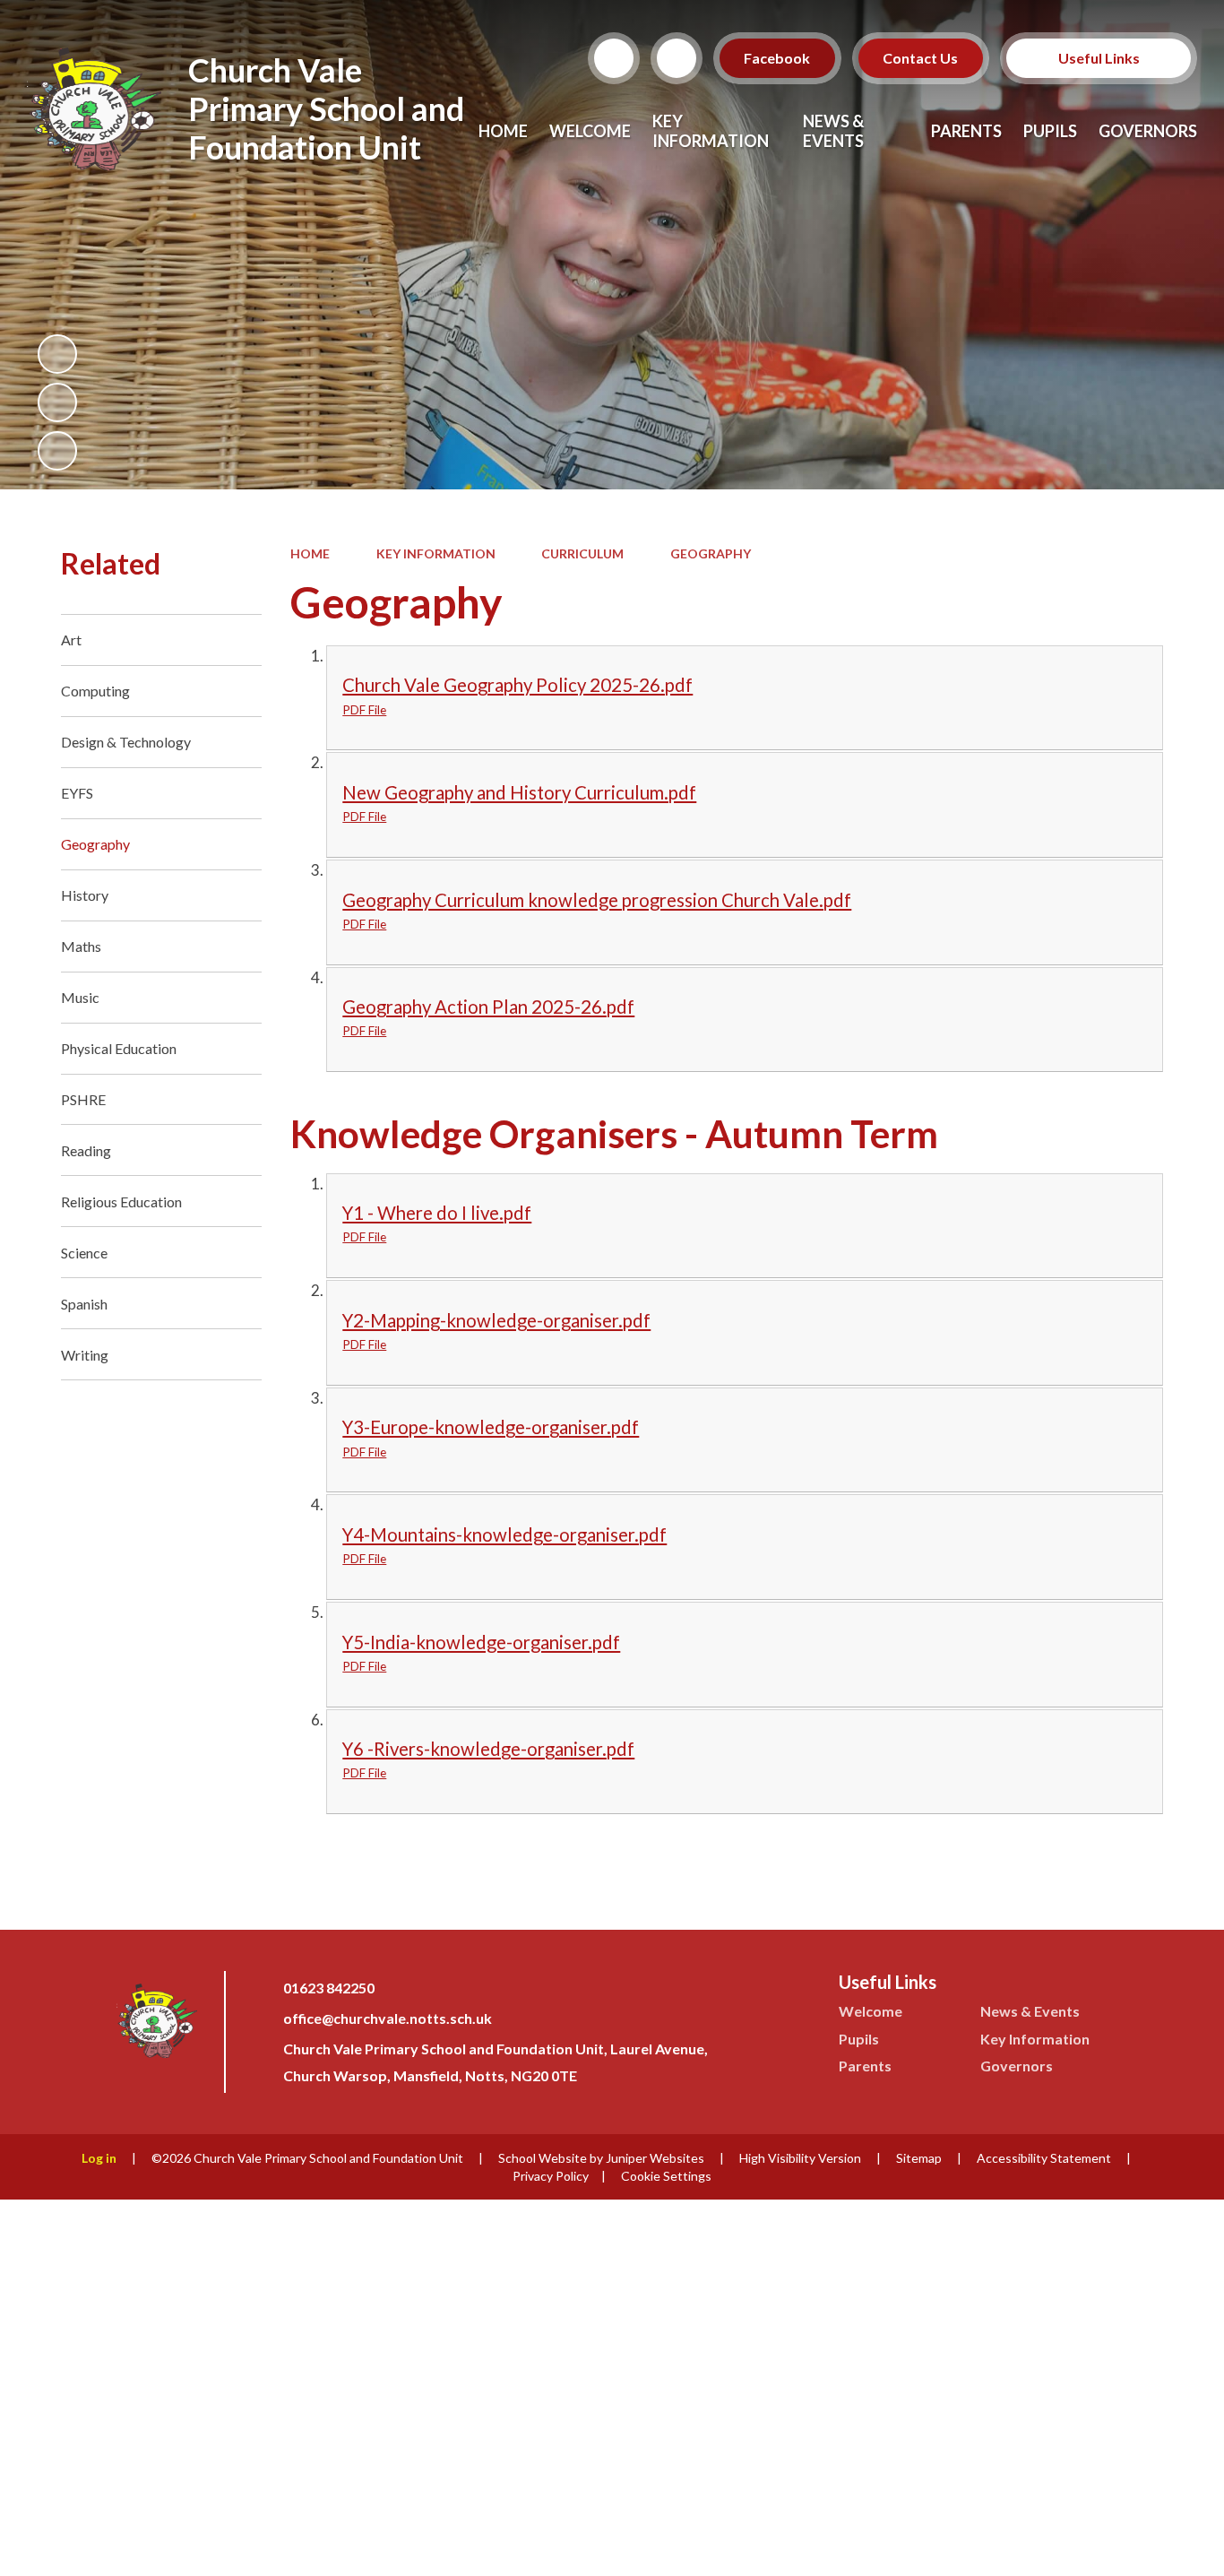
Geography (711, 553)
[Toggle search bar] (614, 58)
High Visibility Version (800, 2158)
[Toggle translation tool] (677, 58)
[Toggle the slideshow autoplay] (57, 354)
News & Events (1030, 2011)
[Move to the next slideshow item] (57, 451)
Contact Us (921, 58)
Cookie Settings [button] (666, 2176)
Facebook (778, 58)
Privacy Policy (551, 2176)
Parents (865, 2066)
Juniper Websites (655, 2158)
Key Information (436, 553)
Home (310, 553)
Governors (1017, 2066)
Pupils (859, 2039)
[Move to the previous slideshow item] (57, 402)
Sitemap (919, 2158)
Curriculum (582, 553)
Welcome (871, 2011)
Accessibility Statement (1044, 2158)
